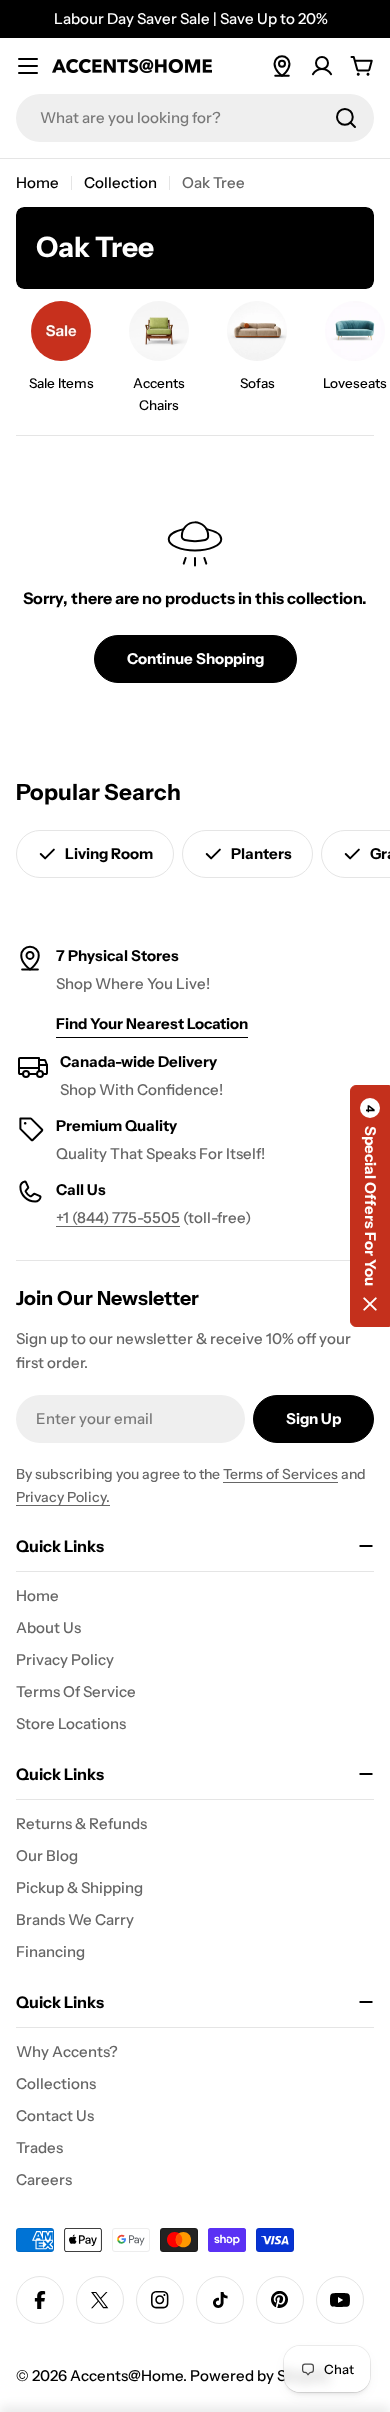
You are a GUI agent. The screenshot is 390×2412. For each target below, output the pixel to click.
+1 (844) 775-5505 (118, 1217)
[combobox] (195, 118)
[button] (370, 1206)
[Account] (322, 66)
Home (37, 182)
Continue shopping (195, 658)
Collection (120, 182)
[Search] (346, 118)
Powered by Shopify (260, 2375)
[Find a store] (282, 66)
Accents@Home (126, 2375)
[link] (61, 351)
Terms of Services (280, 1474)
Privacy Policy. (63, 1497)
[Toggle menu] (28, 66)
